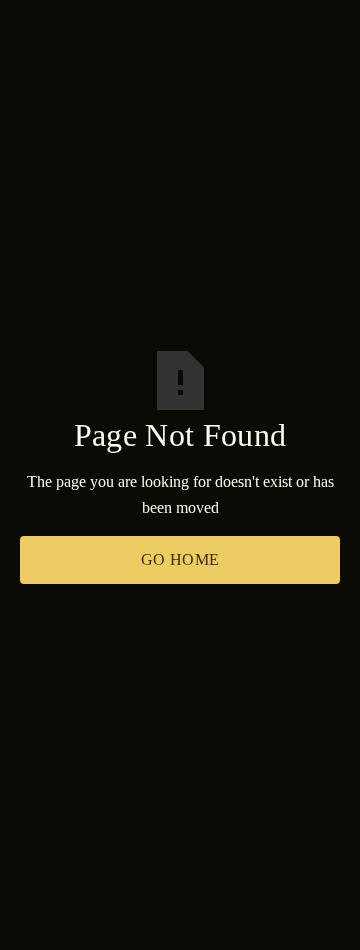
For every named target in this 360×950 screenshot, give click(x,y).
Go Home (180, 559)
